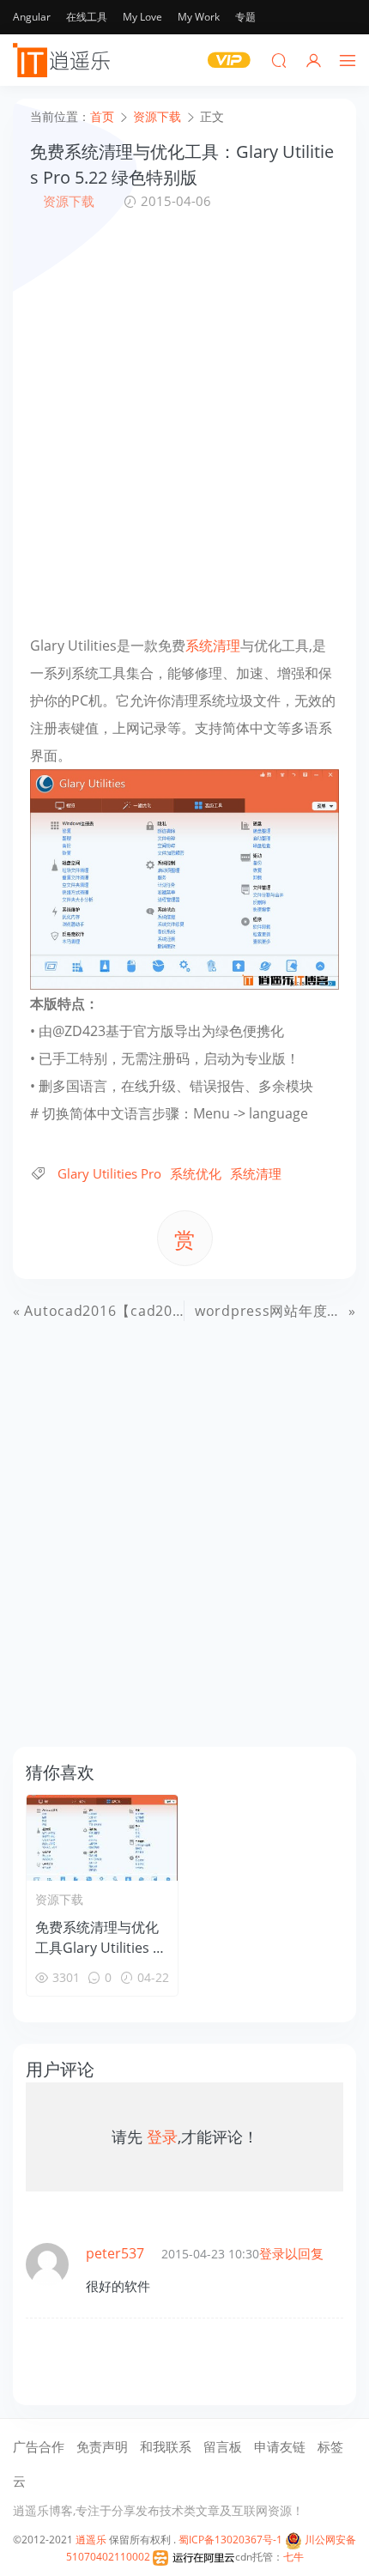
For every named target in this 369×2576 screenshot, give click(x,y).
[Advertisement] (184, 421)
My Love (142, 17)
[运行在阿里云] (194, 2557)
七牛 (293, 2557)
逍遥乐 (91, 2540)
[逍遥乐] (64, 60)
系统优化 (196, 1173)
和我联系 (166, 2446)
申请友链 (280, 2446)
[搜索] (279, 60)
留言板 (223, 2446)
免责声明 (102, 2446)
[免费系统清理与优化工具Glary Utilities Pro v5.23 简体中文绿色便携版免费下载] (102, 1838)
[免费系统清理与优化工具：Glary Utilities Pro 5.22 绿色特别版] (184, 878)
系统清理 (213, 646)
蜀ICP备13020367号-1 (230, 2540)
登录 (162, 2137)
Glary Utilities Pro (109, 1173)
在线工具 (87, 17)
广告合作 (39, 2446)
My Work (199, 17)
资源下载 (69, 201)
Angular (32, 17)
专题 (245, 17)
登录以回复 (291, 2253)
